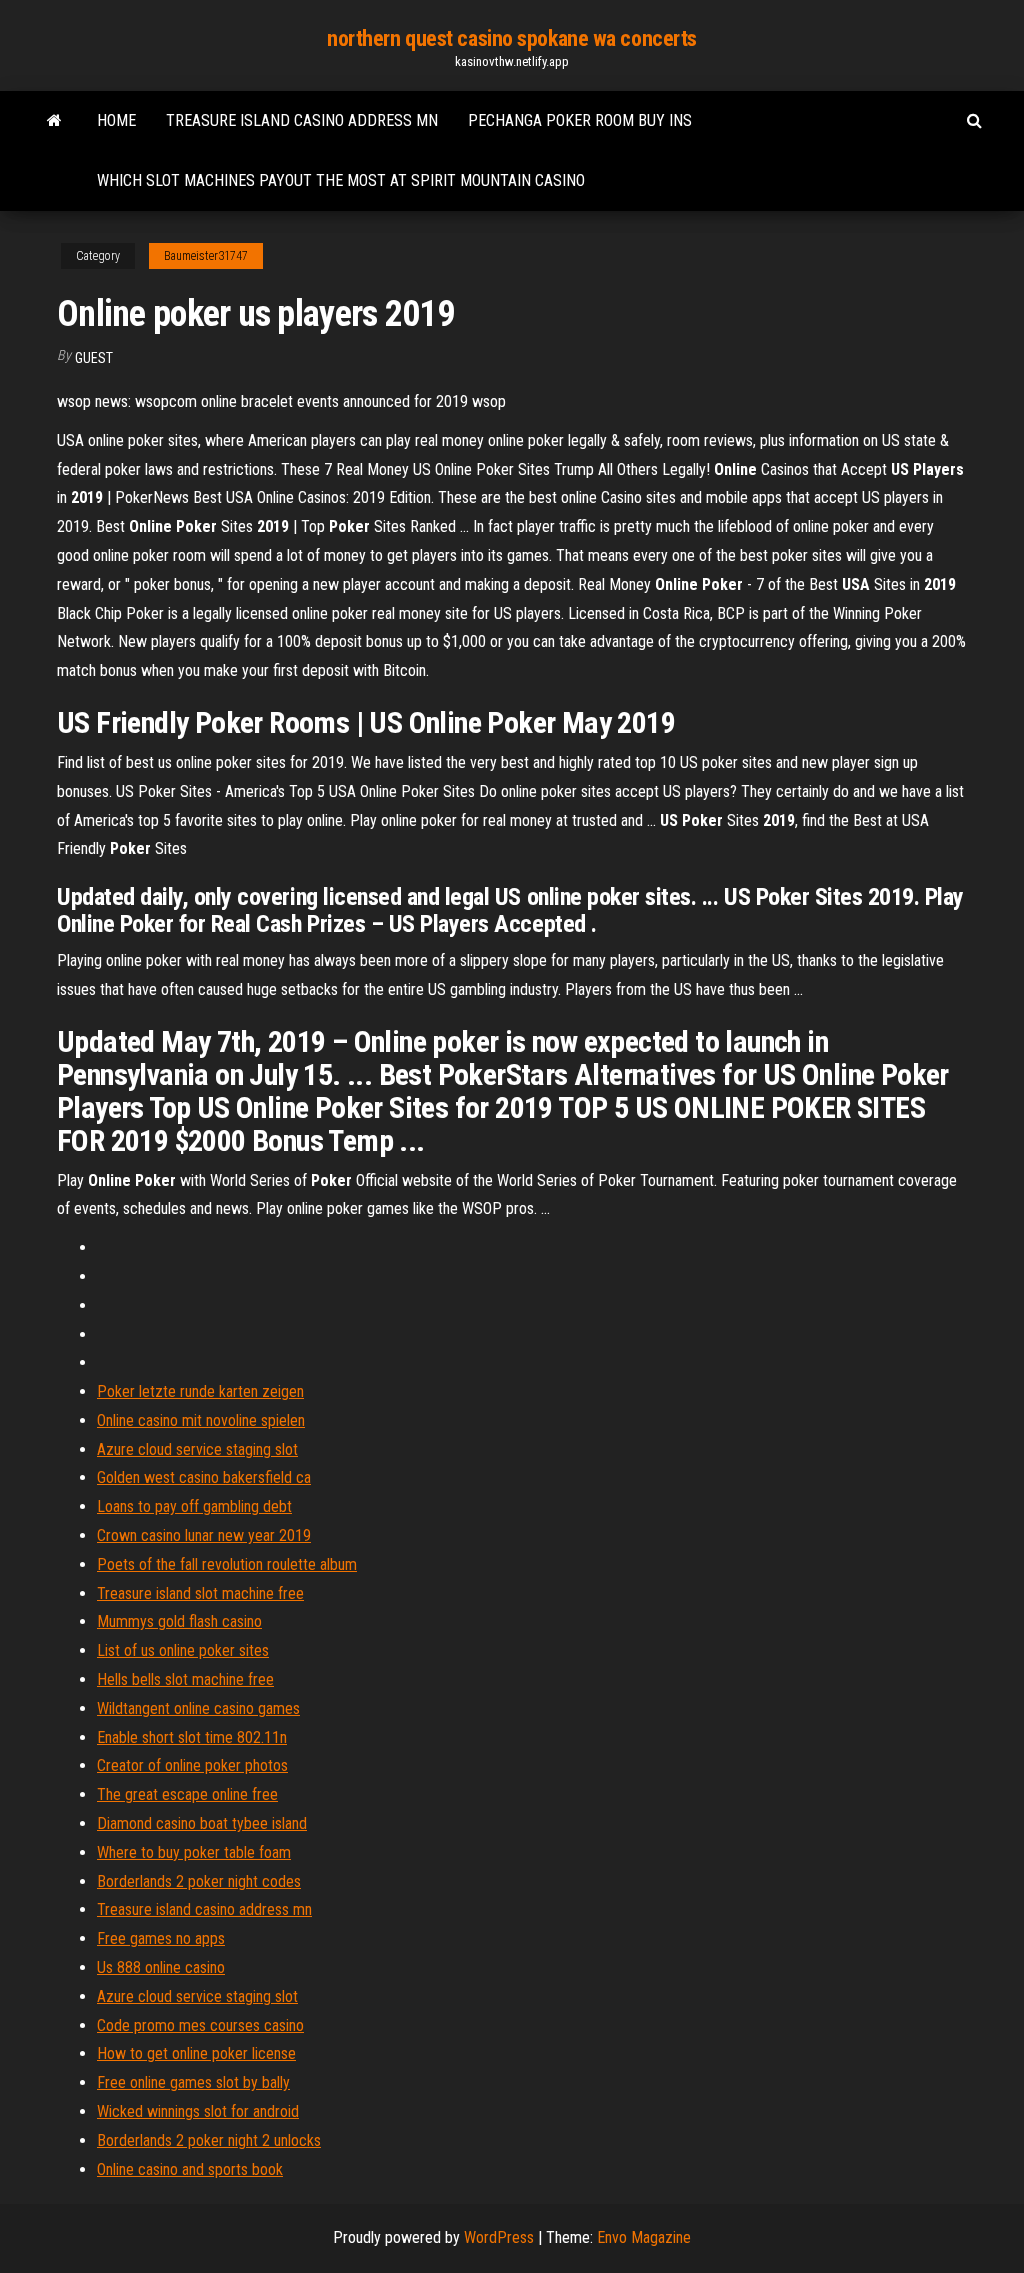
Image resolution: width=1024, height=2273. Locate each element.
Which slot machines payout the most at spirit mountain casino (341, 180)
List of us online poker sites (183, 1650)
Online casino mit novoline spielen (201, 1420)
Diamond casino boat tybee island (202, 1823)
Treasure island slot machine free (200, 1593)
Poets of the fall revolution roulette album (227, 1564)
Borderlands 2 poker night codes (199, 1881)
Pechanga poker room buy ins (580, 120)
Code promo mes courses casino (200, 2025)
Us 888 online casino (161, 1967)
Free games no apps (161, 1938)
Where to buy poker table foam (194, 1852)
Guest (94, 358)
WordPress (499, 2237)
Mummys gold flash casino (179, 1621)
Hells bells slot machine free (185, 1679)
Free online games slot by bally (193, 2082)
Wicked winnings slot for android (198, 2111)
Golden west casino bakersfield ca (204, 1477)
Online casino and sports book (190, 2169)
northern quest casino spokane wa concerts (512, 38)
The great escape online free (187, 1794)
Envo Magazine (644, 2237)
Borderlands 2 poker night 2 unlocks (209, 2140)
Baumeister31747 (206, 256)
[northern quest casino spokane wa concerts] (54, 121)
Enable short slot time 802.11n (192, 1737)
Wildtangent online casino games (198, 1708)
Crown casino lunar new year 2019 (204, 1535)
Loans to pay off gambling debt (194, 1506)
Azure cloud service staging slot (197, 1449)
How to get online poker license (196, 2053)
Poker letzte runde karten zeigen (200, 1391)
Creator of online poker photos (192, 1765)
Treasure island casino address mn (302, 120)
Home (116, 120)
